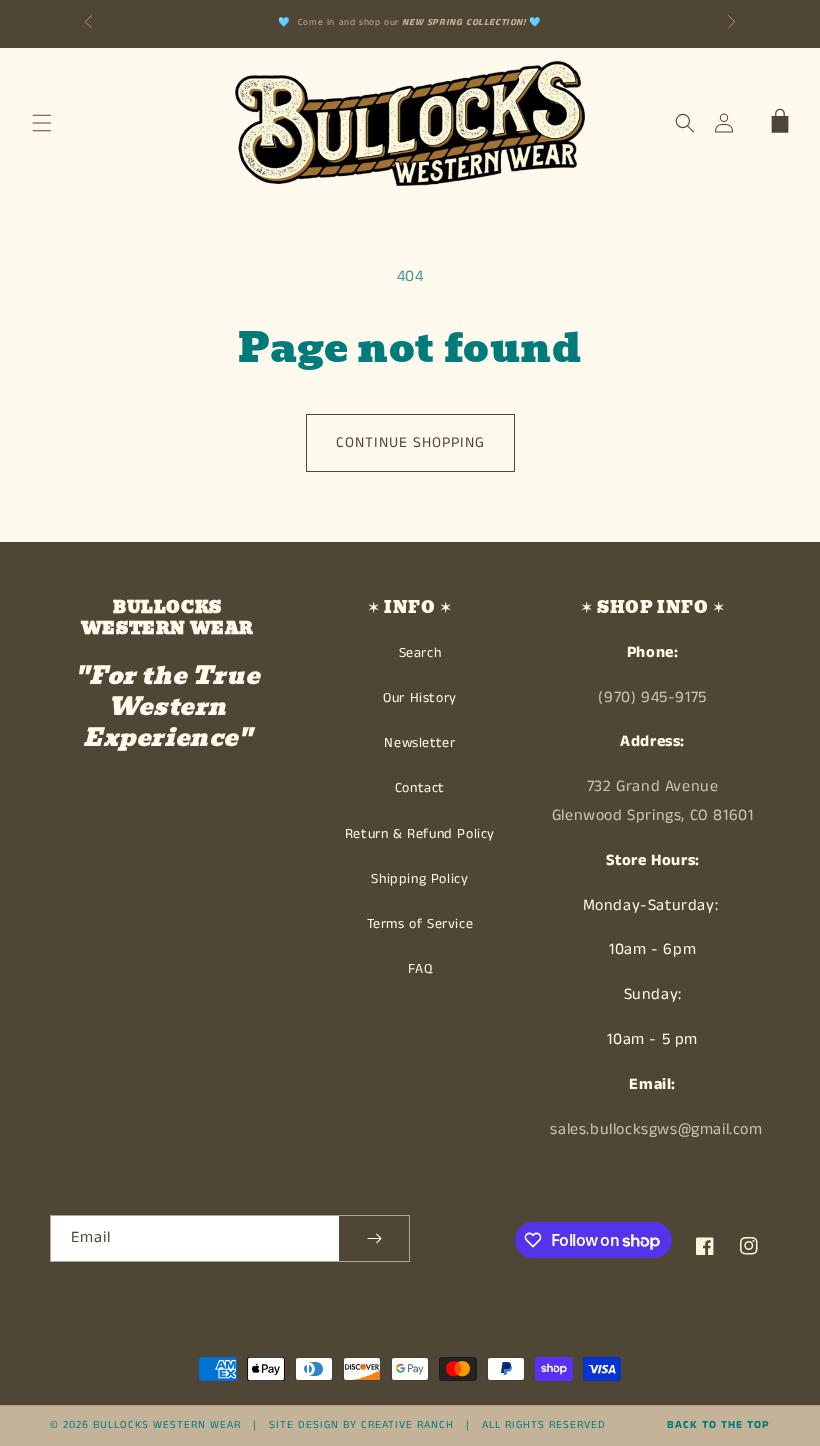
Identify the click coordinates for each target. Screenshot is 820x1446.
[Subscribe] (374, 1238)
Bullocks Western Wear (167, 1425)
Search (420, 653)
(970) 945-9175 (652, 697)
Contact (420, 788)
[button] (42, 123)
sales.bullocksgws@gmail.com (656, 1129)
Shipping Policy (419, 879)
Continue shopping (410, 442)
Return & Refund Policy (420, 834)
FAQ (420, 969)
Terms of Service (420, 924)
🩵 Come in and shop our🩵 (410, 22)
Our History (420, 698)
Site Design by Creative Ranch (361, 1425)
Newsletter (419, 743)
